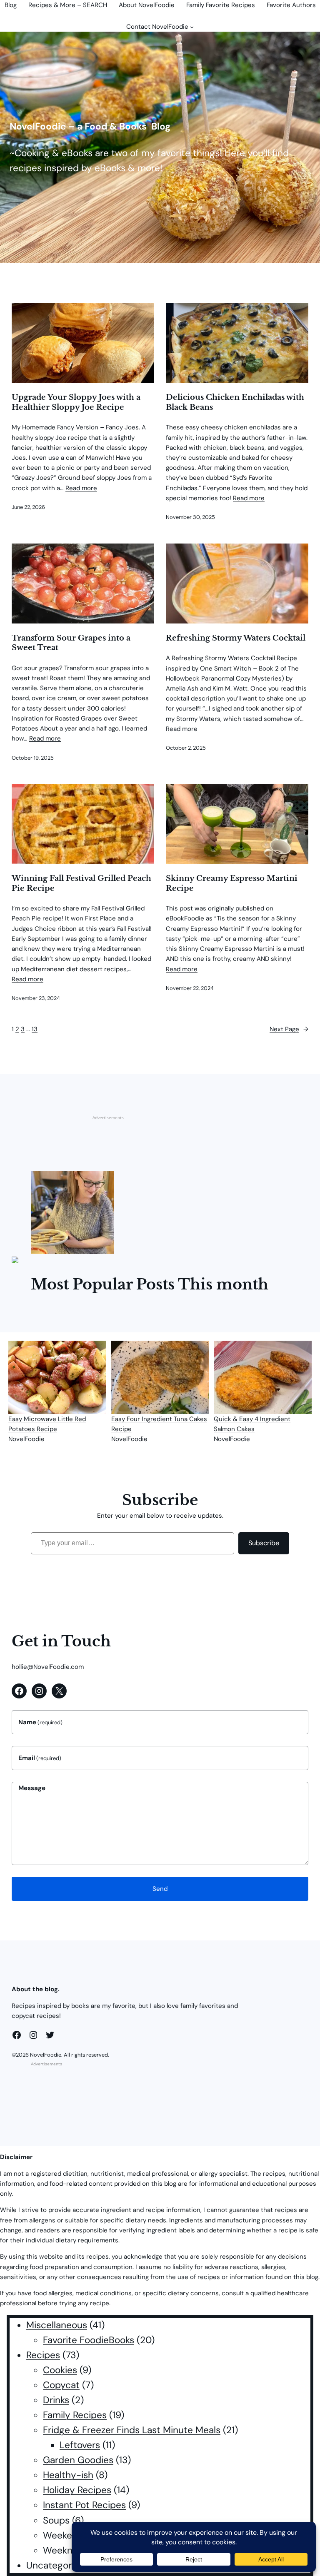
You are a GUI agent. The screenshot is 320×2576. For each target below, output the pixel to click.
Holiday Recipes (77, 2490)
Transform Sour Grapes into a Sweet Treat (71, 643)
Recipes (43, 2355)
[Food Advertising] (15, 1259)
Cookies (60, 2370)
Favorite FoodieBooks (89, 2340)
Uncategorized (58, 2565)
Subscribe (264, 1543)
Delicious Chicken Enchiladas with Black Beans (235, 402)
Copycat (61, 2385)
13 (35, 1029)
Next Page (289, 1029)
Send (160, 1889)
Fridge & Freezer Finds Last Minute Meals (132, 2430)
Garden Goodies (78, 2460)
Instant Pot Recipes (84, 2505)
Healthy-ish (68, 2475)
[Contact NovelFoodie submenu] (192, 27)
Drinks (56, 2400)
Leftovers (80, 2445)
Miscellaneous (57, 2325)
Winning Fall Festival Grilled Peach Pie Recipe (81, 883)
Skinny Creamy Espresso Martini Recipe (232, 883)
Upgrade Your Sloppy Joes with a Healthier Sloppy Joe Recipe (76, 402)
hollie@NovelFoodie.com (48, 1667)
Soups (56, 2520)
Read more (81, 488)
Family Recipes (75, 2415)
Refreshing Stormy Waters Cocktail (236, 638)
